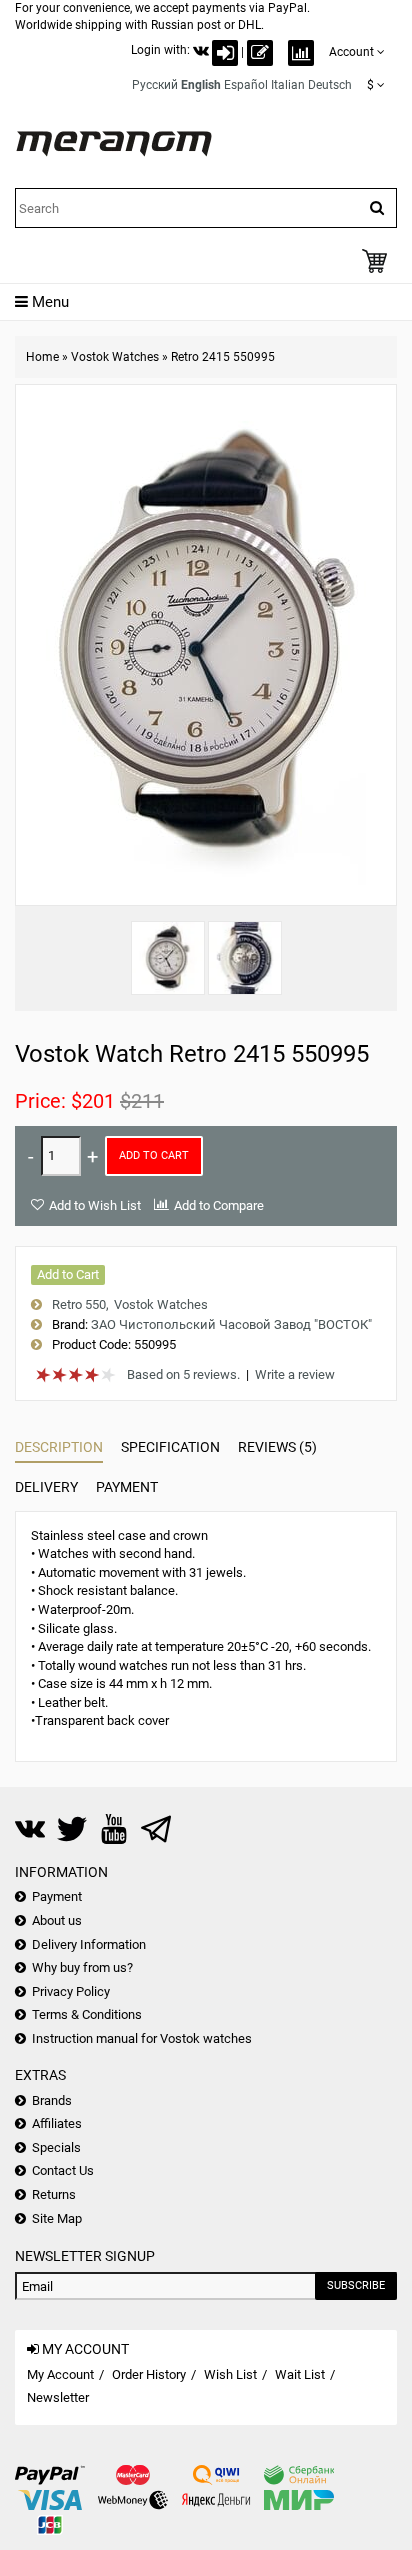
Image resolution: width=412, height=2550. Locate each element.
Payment (127, 1487)
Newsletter (58, 2397)
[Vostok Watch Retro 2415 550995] (168, 958)
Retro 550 (79, 1304)
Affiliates (57, 2123)
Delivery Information (89, 1944)
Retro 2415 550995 (223, 357)
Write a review (295, 1374)
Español (246, 85)
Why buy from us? (82, 1967)
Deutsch (330, 85)
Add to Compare (219, 1205)
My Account (60, 2374)
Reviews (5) (277, 1447)
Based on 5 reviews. (183, 1374)
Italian (288, 85)
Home (42, 357)
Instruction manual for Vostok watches (142, 2038)
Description (59, 1447)
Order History (149, 2374)
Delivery (46, 1487)
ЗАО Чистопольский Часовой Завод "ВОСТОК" (231, 1324)
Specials (56, 2147)
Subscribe (356, 2285)
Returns (54, 2194)
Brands (52, 2100)
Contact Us (63, 2170)
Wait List (300, 2374)
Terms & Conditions (87, 2014)
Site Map (57, 2218)
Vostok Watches (115, 357)
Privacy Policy (71, 1991)
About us (57, 1920)
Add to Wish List (95, 1205)
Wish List (230, 2374)
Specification (170, 1447)
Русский (155, 85)
